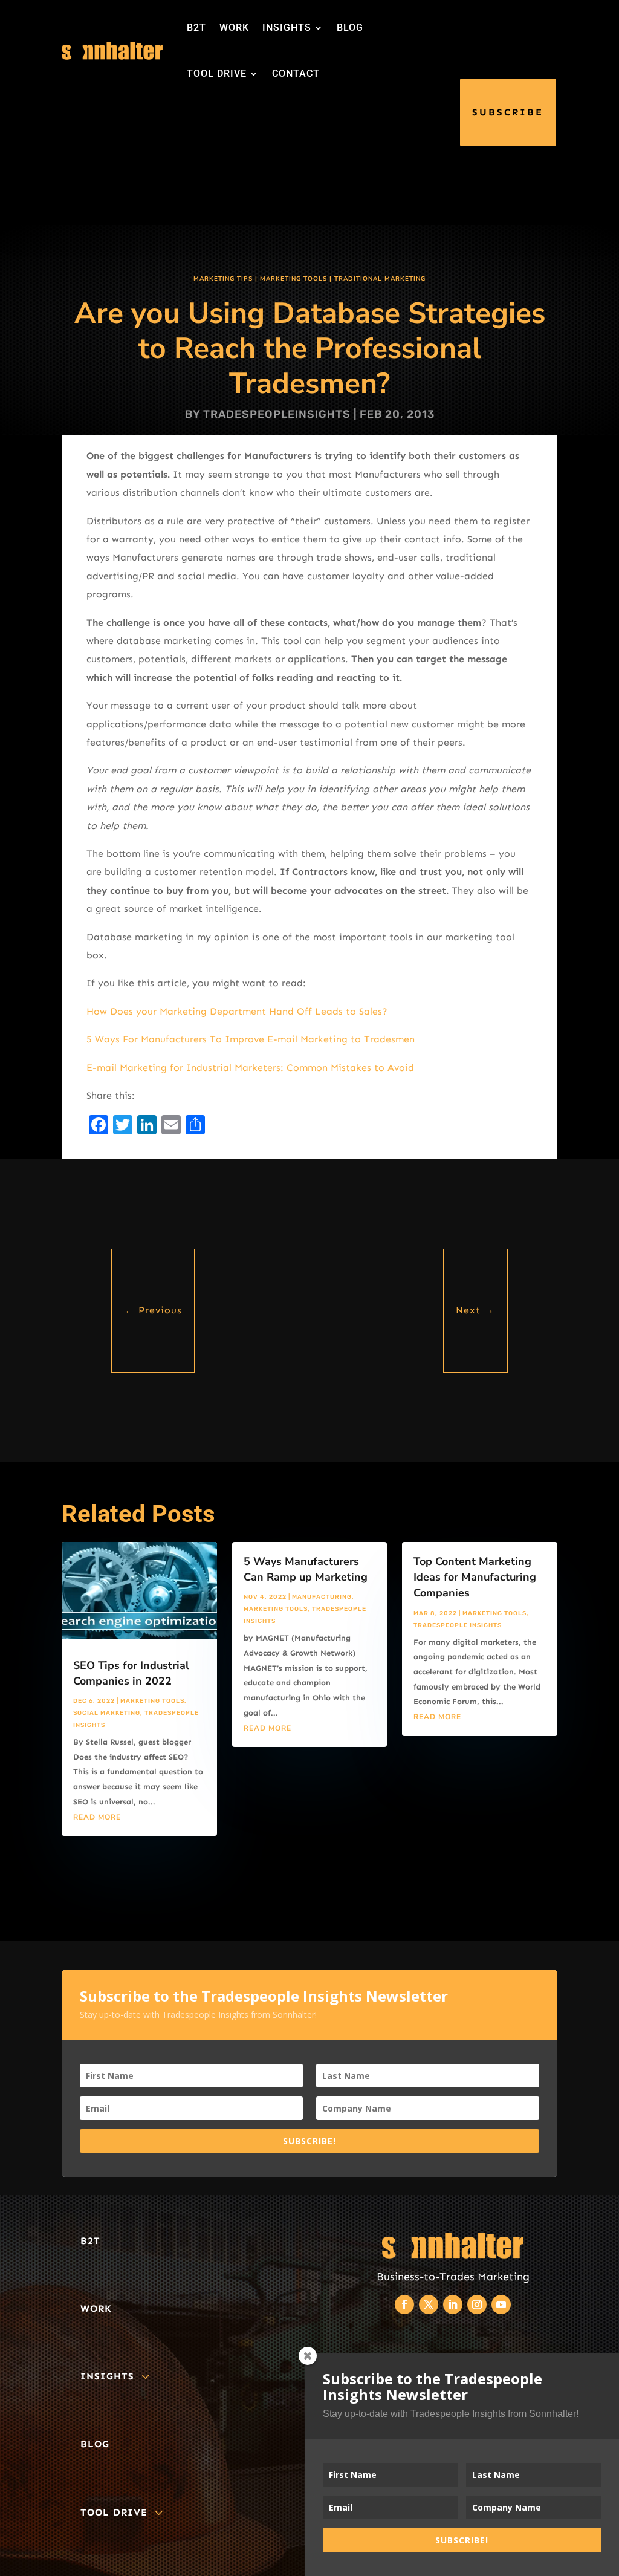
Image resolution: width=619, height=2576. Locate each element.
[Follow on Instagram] (477, 2304)
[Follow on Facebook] (404, 2304)
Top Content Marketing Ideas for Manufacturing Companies (475, 1577)
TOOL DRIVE (217, 73)
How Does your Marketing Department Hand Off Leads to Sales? (237, 1011)
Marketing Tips (223, 279)
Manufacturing (322, 1597)
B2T (196, 28)
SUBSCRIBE (508, 112)
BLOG (350, 28)
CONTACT (296, 73)
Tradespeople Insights (458, 1625)
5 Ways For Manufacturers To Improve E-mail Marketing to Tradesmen (251, 1039)
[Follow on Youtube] (501, 2304)
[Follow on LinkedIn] (453, 2304)
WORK (234, 28)
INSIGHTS (287, 28)
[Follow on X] (429, 2304)
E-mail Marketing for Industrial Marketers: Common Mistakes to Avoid (250, 1068)
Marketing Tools (293, 279)
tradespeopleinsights (277, 414)
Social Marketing (107, 1713)
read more (97, 1817)
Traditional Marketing (380, 279)
